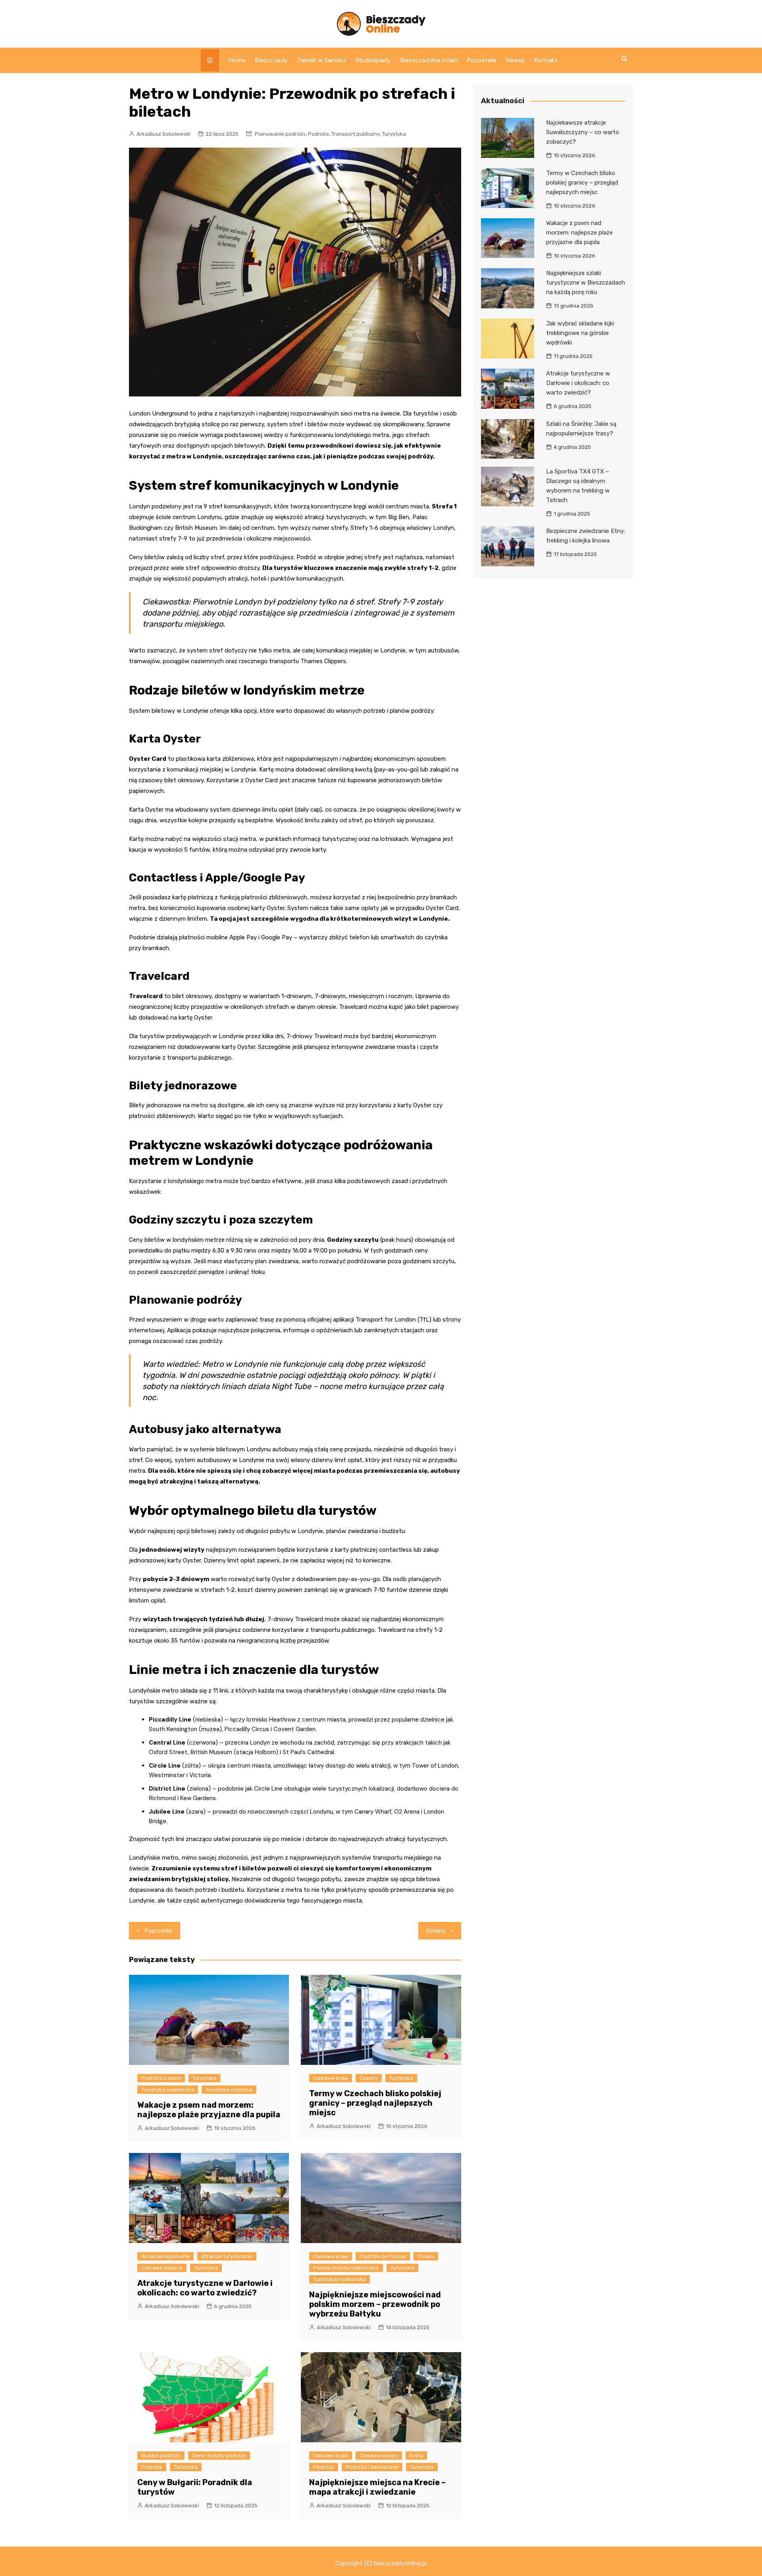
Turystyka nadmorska (168, 2090)
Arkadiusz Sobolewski (164, 134)
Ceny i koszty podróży (219, 2456)
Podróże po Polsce (383, 2256)
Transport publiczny (356, 134)
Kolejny (436, 1931)
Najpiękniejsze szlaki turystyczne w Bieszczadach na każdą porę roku (586, 283)
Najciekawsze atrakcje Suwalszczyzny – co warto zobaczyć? (583, 132)
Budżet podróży (161, 2456)
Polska (426, 2256)
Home (237, 60)
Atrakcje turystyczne (227, 2256)
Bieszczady (271, 60)
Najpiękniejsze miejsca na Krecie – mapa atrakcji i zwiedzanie (377, 2487)
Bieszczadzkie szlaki (429, 60)
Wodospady (373, 60)
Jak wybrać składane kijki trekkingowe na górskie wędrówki (580, 333)
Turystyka (394, 134)
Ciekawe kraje (331, 2078)
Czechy (369, 2078)
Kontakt (546, 60)
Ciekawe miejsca (162, 2268)
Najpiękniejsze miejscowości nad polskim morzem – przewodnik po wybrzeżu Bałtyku (375, 2304)
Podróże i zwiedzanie (372, 2467)
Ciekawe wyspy (379, 2456)
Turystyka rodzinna (229, 2090)
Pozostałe (482, 60)
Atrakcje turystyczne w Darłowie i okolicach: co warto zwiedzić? (205, 2288)
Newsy (516, 60)
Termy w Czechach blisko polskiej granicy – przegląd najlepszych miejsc (375, 2103)
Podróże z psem (161, 2078)
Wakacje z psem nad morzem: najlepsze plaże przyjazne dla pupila (209, 2110)
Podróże (318, 134)
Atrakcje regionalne (165, 2256)
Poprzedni (159, 1931)
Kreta (416, 2456)
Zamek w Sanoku (321, 60)
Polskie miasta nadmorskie (346, 2268)
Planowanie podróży (280, 134)
